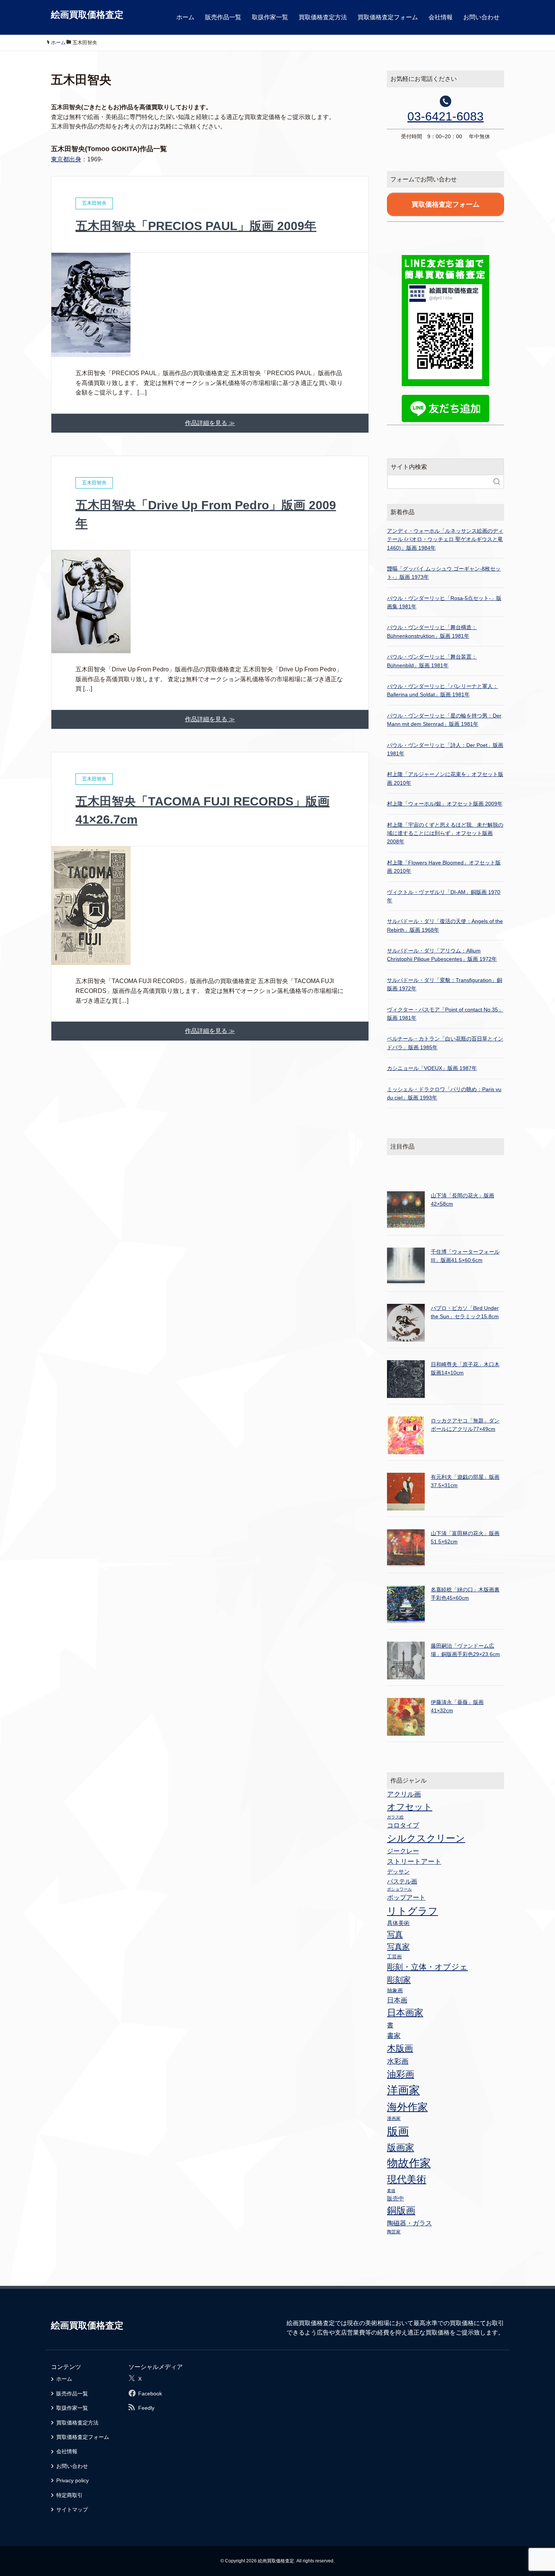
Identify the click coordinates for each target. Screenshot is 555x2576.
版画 (398, 2131)
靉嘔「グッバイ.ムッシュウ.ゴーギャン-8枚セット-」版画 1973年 (444, 573)
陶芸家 (394, 2232)
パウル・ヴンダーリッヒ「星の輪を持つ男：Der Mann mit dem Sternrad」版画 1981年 (444, 720)
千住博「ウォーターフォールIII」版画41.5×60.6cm (465, 1256)
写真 (395, 1934)
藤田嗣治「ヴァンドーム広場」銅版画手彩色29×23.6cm (465, 1650)
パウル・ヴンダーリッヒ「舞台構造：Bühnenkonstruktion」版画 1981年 (432, 631)
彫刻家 (399, 1980)
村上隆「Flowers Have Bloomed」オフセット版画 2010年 (444, 867)
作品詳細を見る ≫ (210, 423)
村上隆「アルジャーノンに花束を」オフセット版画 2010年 (445, 778)
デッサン (398, 1872)
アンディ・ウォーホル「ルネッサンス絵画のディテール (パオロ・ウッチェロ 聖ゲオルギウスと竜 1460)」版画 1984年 (445, 539)
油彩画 (401, 2074)
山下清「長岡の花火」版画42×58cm (462, 1200)
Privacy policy (72, 2480)
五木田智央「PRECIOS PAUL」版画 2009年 (196, 226)
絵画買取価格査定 (87, 15)
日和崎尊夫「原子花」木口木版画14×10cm (465, 1368)
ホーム (185, 17)
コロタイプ (403, 1825)
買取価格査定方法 (323, 17)
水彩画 (398, 2061)
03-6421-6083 (446, 116)
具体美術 (398, 1923)
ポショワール (399, 1889)
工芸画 (394, 1957)
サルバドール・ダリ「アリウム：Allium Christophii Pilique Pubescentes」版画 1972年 (442, 955)
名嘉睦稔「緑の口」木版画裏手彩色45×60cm (465, 1594)
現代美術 (407, 2179)
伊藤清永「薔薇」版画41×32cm (457, 1706)
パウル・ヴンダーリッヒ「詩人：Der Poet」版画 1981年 (445, 749)
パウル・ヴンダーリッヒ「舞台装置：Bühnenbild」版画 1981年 (432, 661)
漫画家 (394, 2118)
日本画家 (405, 2012)
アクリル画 (404, 1794)
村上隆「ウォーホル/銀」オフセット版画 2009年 (445, 804)
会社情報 (441, 17)
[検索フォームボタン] (497, 482)
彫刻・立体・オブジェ (427, 1967)
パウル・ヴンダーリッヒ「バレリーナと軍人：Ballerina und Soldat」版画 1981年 (442, 690)
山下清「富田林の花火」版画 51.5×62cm (465, 1537)
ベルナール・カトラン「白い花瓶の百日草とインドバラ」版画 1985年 (445, 1043)
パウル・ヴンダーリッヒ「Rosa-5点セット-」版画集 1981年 (444, 602)
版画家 (401, 2147)
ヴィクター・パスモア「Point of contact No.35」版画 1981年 (445, 1014)
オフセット (410, 1807)
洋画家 (403, 2090)
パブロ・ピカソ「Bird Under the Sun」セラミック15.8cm (465, 1312)
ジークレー (403, 1851)
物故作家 (409, 2163)
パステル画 (402, 1881)
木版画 (400, 2048)
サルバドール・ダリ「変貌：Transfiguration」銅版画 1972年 (445, 984)
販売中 (395, 2198)
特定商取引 (69, 2495)
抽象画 (395, 1990)
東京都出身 (66, 159)
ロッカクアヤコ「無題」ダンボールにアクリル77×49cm (465, 1425)
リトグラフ (412, 1911)
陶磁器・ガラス (409, 2223)
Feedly (146, 2408)
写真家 (398, 1947)
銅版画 (401, 2210)
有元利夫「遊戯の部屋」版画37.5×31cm (465, 1481)
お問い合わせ (481, 17)
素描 (391, 2191)
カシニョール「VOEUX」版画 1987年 (432, 1068)
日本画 (397, 2000)
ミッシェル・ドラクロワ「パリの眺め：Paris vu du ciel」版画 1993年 (444, 1093)
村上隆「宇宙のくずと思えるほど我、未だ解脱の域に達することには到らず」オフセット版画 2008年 (445, 833)
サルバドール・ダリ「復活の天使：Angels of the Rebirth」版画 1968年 (445, 925)
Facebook (150, 2394)
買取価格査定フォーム (388, 17)
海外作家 (407, 2107)
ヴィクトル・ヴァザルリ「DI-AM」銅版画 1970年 (444, 896)
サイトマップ (72, 2510)
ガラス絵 (395, 1817)
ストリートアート (414, 1862)
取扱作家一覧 (270, 17)
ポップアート (406, 1897)
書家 (394, 2036)
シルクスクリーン (426, 1838)
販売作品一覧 (223, 17)
